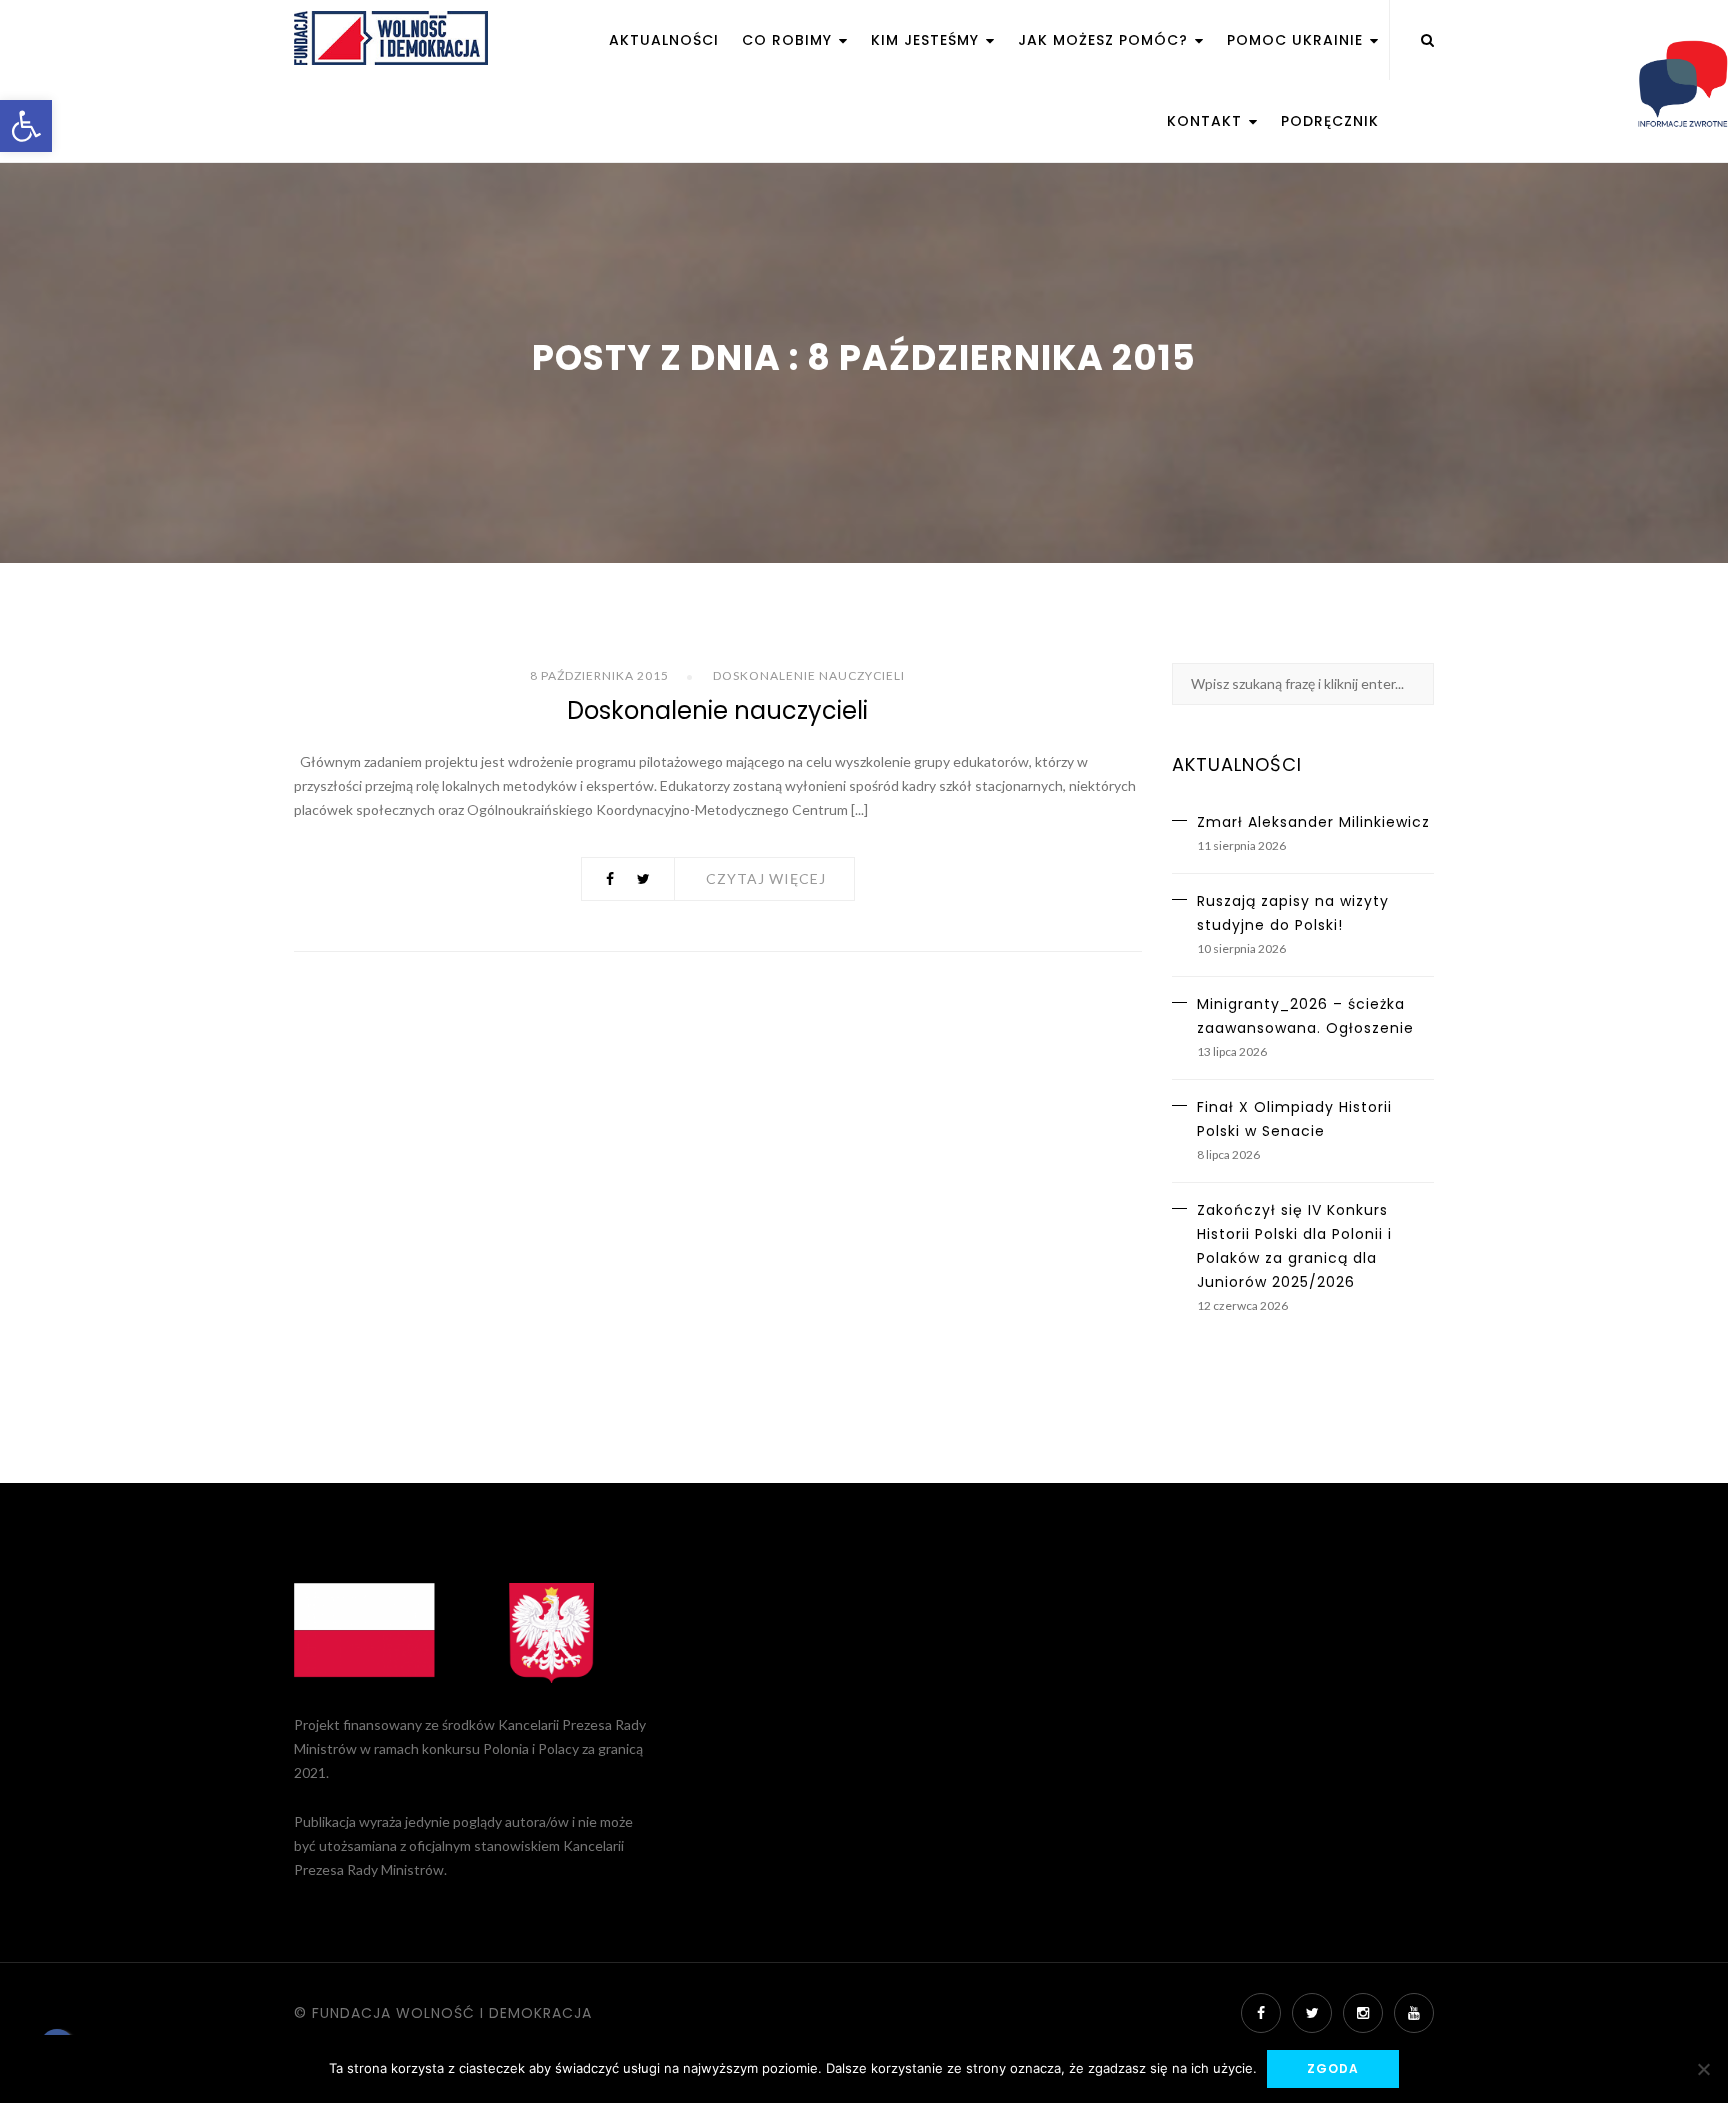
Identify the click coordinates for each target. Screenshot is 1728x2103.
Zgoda (1333, 2068)
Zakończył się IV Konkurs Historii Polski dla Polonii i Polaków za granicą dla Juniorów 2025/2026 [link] (1294, 1246)
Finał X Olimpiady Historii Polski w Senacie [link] (1294, 1119)
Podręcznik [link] (1330, 121)
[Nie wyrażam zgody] (1703, 2069)
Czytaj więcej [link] (766, 878)
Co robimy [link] (789, 40)
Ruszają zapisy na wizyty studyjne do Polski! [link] (1293, 913)
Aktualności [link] (664, 40)
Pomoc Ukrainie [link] (1297, 40)
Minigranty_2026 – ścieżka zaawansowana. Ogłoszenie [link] (1305, 1016)
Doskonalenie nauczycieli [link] (809, 675)
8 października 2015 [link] (599, 675)
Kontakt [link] (1207, 121)
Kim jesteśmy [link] (927, 40)
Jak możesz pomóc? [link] (1105, 40)
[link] (26, 126)
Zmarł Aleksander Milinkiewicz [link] (1313, 822)
